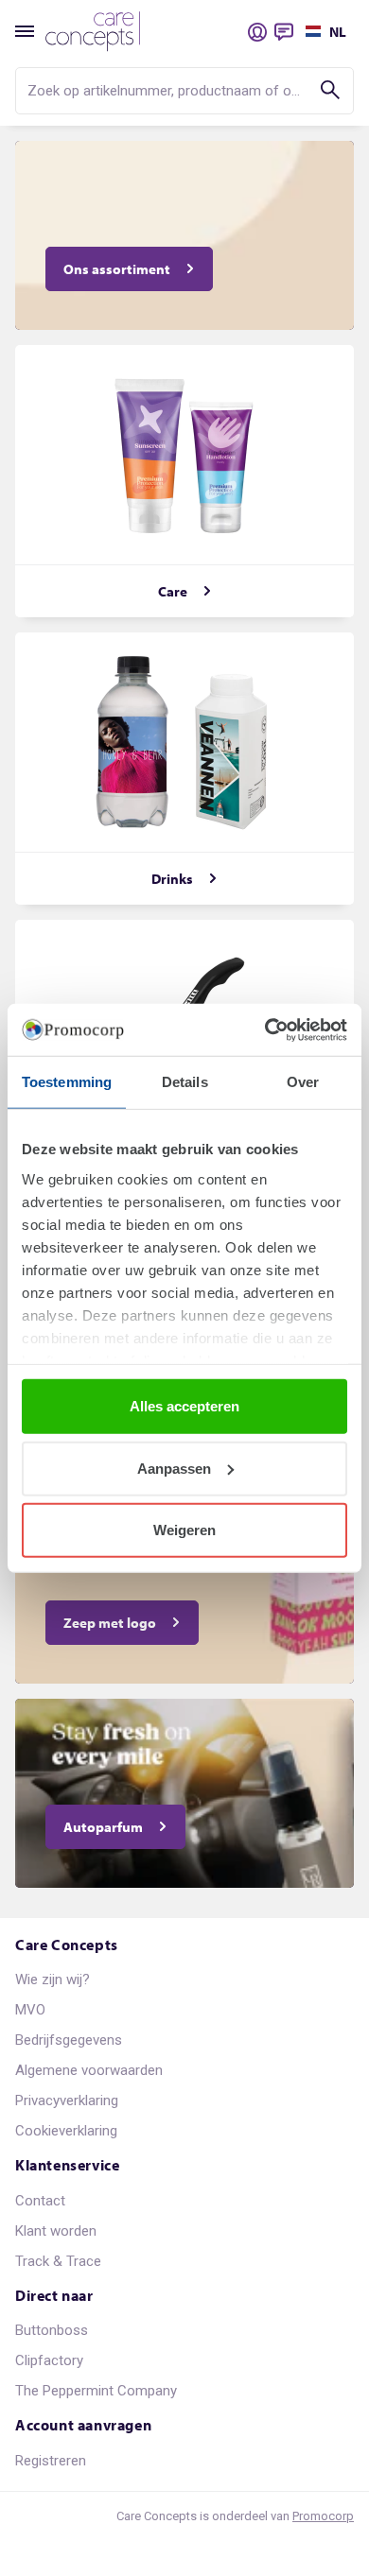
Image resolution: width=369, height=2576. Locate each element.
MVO (30, 2010)
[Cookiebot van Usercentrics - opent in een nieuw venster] (265, 1029)
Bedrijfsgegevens (69, 2040)
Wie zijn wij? (53, 1980)
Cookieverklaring (66, 2131)
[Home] (93, 32)
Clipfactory (49, 2360)
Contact (40, 2201)
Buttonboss (52, 2330)
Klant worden (56, 2231)
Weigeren (184, 1530)
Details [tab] (185, 1082)
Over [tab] (303, 1082)
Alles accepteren (184, 1406)
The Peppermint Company (96, 2391)
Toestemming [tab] (67, 1082)
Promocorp (323, 2516)
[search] (184, 91)
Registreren (51, 2461)
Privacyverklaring (67, 2101)
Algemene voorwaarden (89, 2070)
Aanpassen (174, 1468)
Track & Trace (58, 2261)
